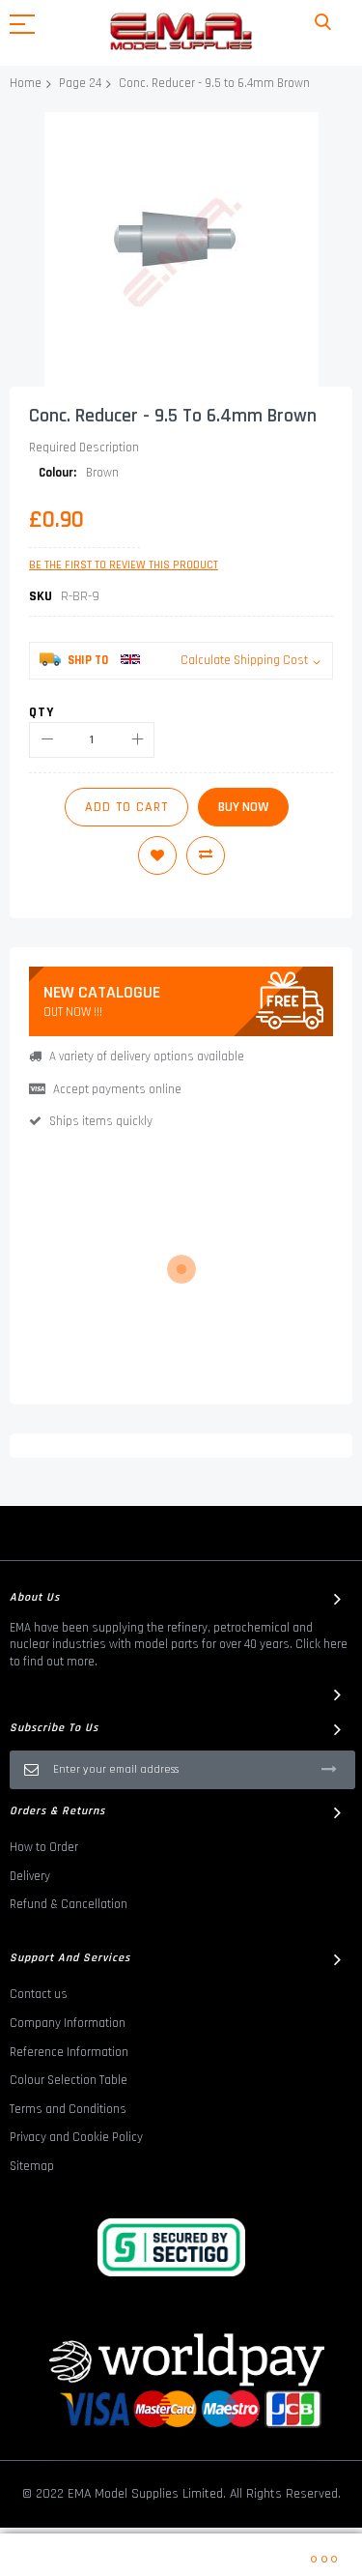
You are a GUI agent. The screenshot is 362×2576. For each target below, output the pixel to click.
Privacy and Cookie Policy (76, 2137)
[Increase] (137, 740)
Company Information (68, 2023)
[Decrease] (47, 740)
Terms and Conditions (68, 2109)
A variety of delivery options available (147, 1056)
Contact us (39, 1994)
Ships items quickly (101, 1121)
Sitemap (32, 2166)
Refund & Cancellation (69, 1904)
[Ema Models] (181, 31)
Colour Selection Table (69, 2080)
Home (26, 83)
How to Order (44, 1847)
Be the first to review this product (124, 565)
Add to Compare (206, 855)
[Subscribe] (329, 1769)
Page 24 (80, 83)
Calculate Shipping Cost (244, 660)
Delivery (30, 1876)
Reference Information (69, 2052)
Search (323, 23)
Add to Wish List (157, 855)
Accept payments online (117, 1089)
